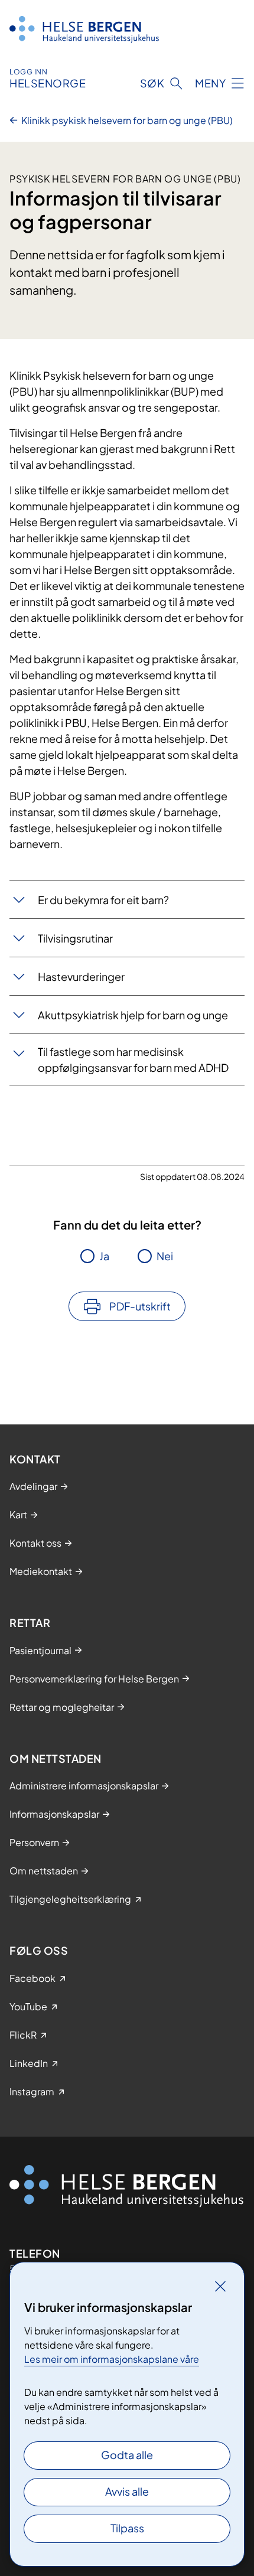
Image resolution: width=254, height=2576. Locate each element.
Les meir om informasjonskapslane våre (112, 2359)
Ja (104, 1256)
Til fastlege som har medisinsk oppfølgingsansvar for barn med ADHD (133, 1059)
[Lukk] (220, 2286)
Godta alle (127, 2455)
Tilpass (127, 2528)
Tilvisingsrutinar (75, 938)
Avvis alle (127, 2491)
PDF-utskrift (140, 1306)
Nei (165, 1256)
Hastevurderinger (81, 976)
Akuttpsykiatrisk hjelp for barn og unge (133, 1015)
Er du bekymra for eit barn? (103, 900)
